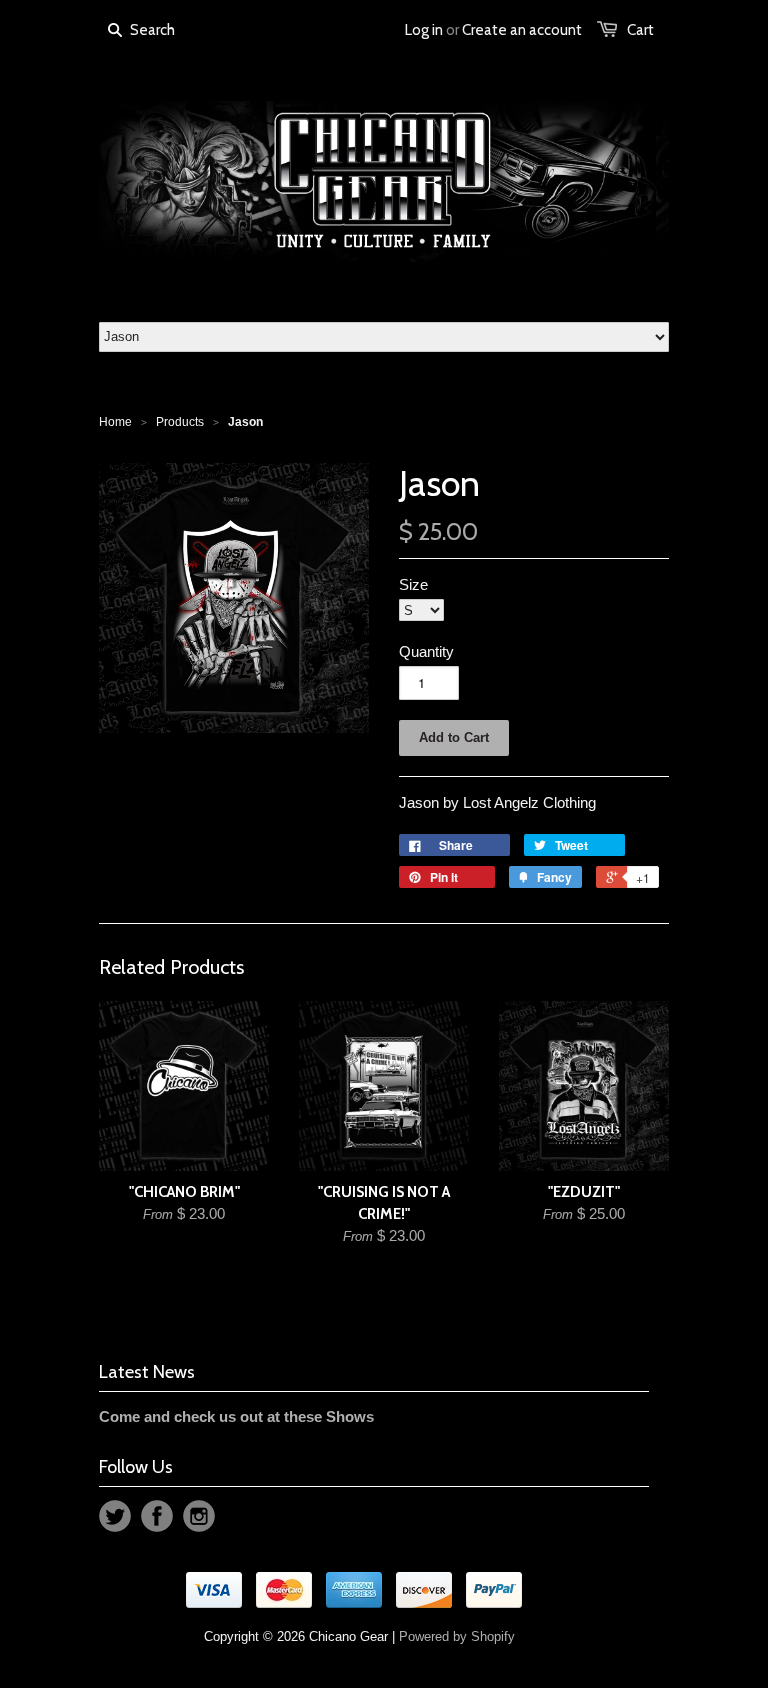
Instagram (199, 1516)
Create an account (522, 30)
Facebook (157, 1516)
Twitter (115, 1516)
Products (180, 422)
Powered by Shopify (457, 1636)
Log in (424, 30)
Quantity (426, 651)
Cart (640, 30)
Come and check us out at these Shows (236, 1416)
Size (413, 584)
